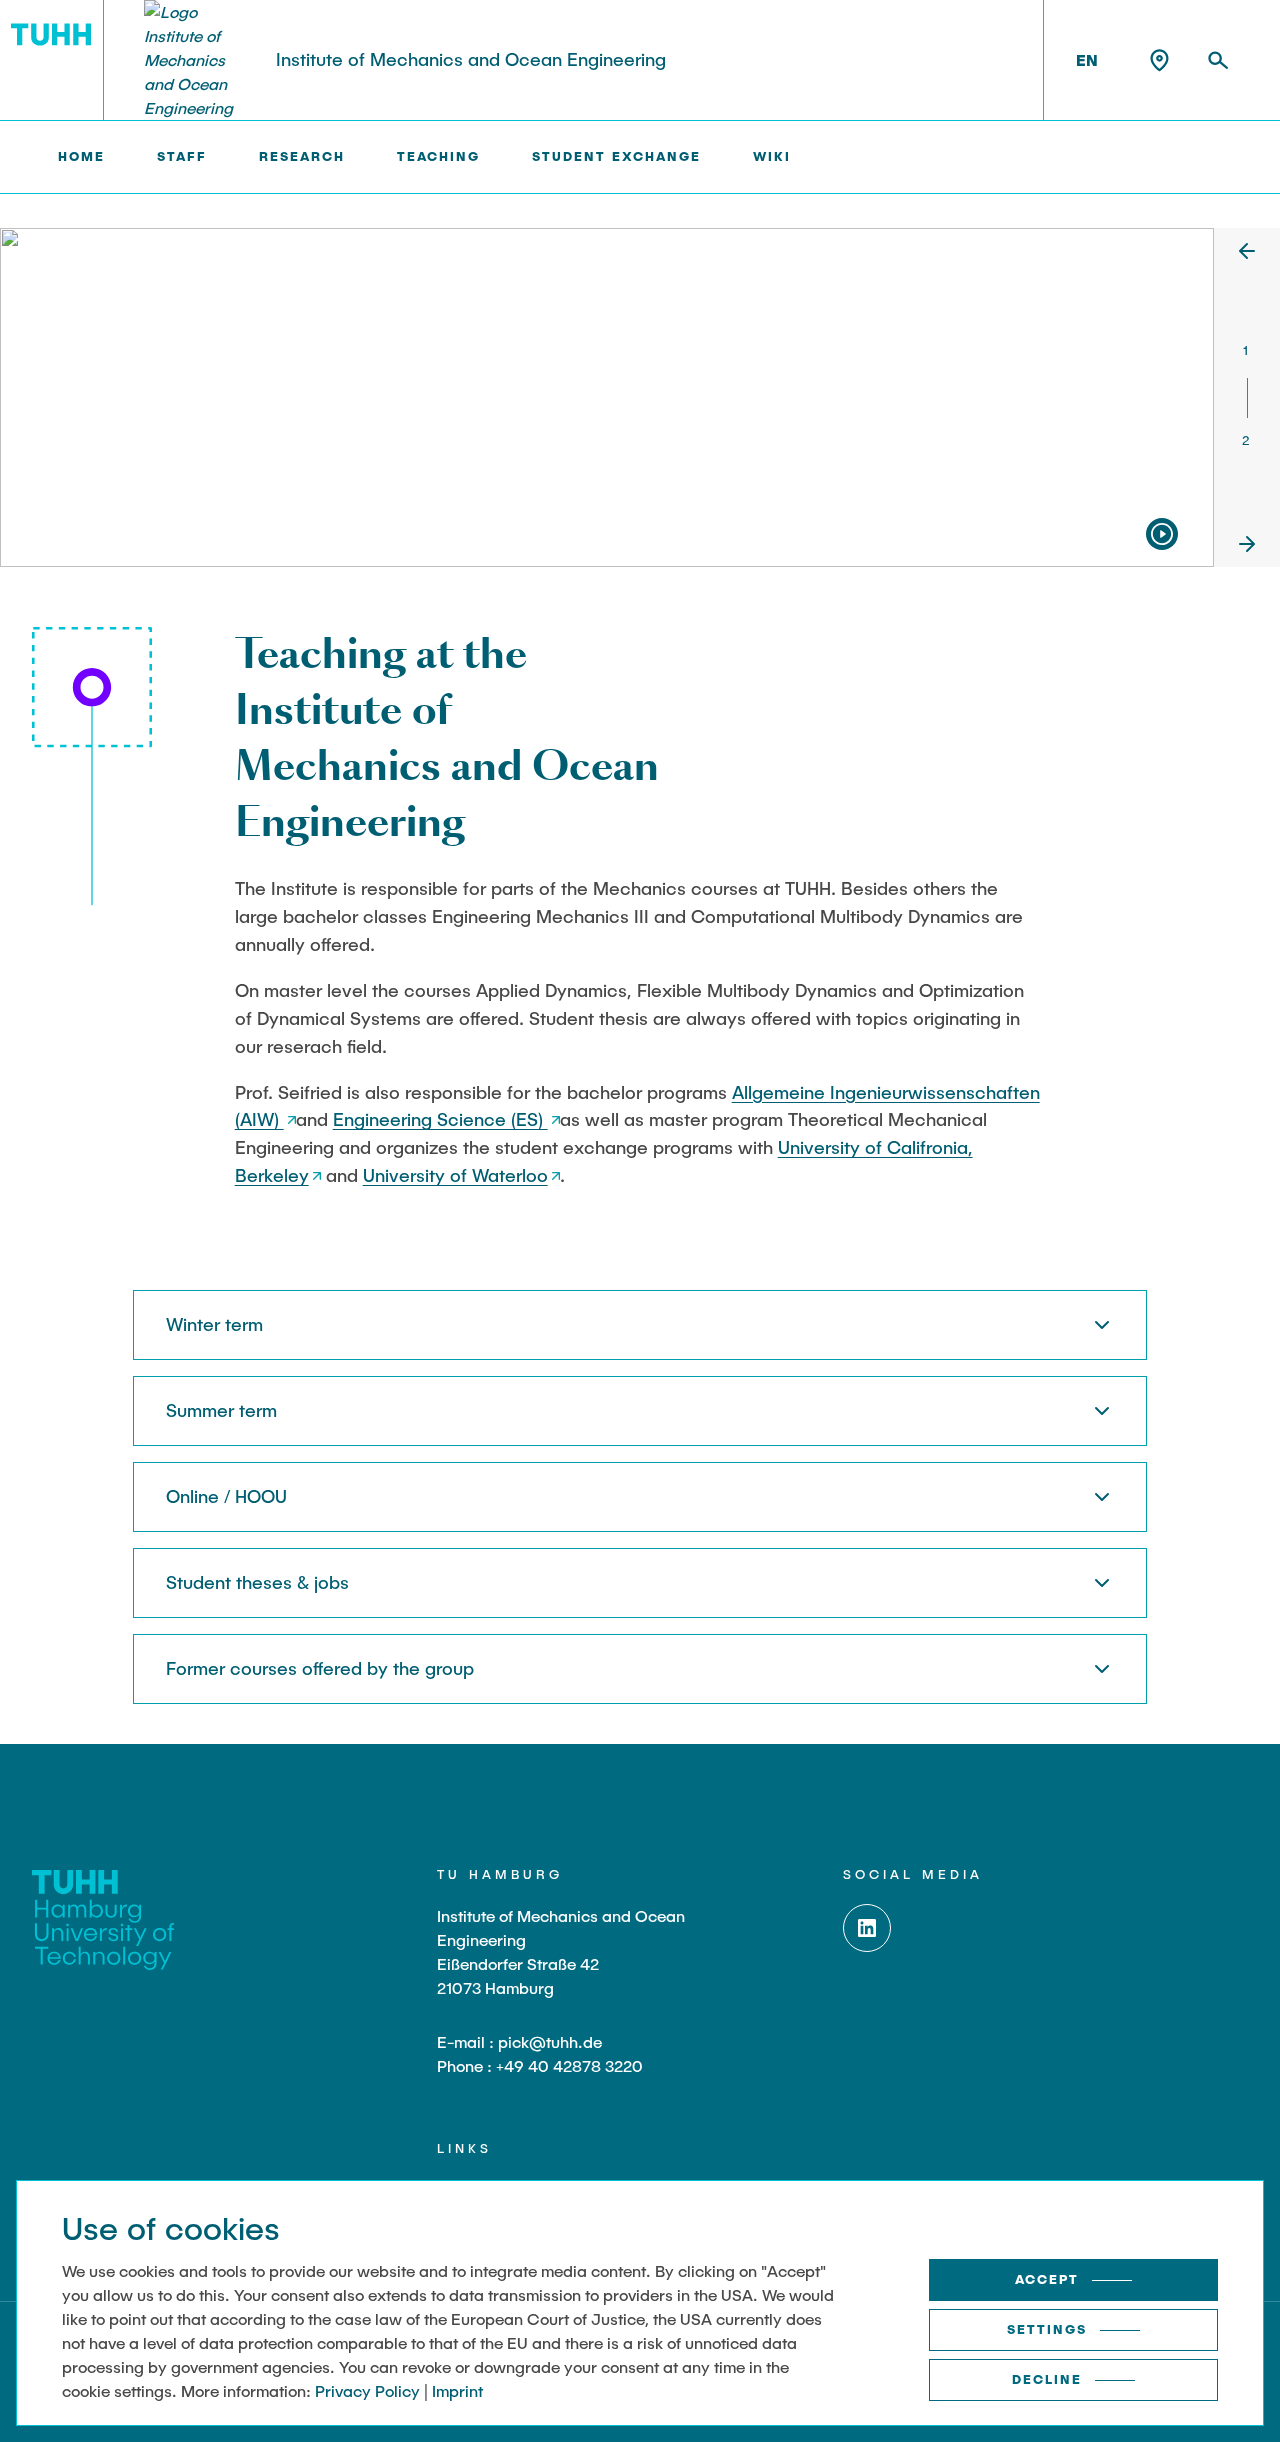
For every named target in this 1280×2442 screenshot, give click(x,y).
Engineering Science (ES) (440, 1119)
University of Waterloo (455, 1175)
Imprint (457, 2390)
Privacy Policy (367, 2390)
